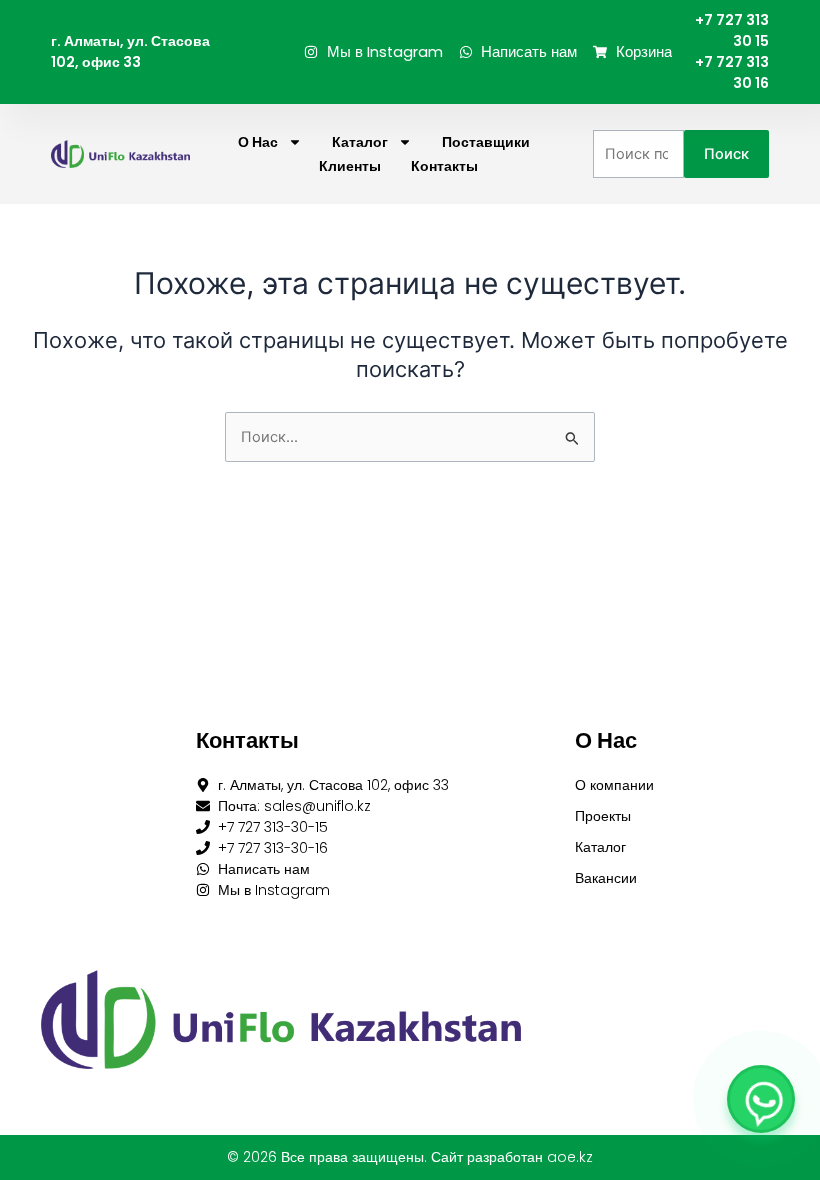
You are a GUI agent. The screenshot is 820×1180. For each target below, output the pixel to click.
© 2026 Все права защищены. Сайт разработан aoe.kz (410, 1157)
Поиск (726, 154)
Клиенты (350, 166)
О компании (614, 785)
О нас (258, 142)
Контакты (444, 166)
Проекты (603, 816)
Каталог (360, 142)
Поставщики (486, 142)
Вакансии (606, 878)
